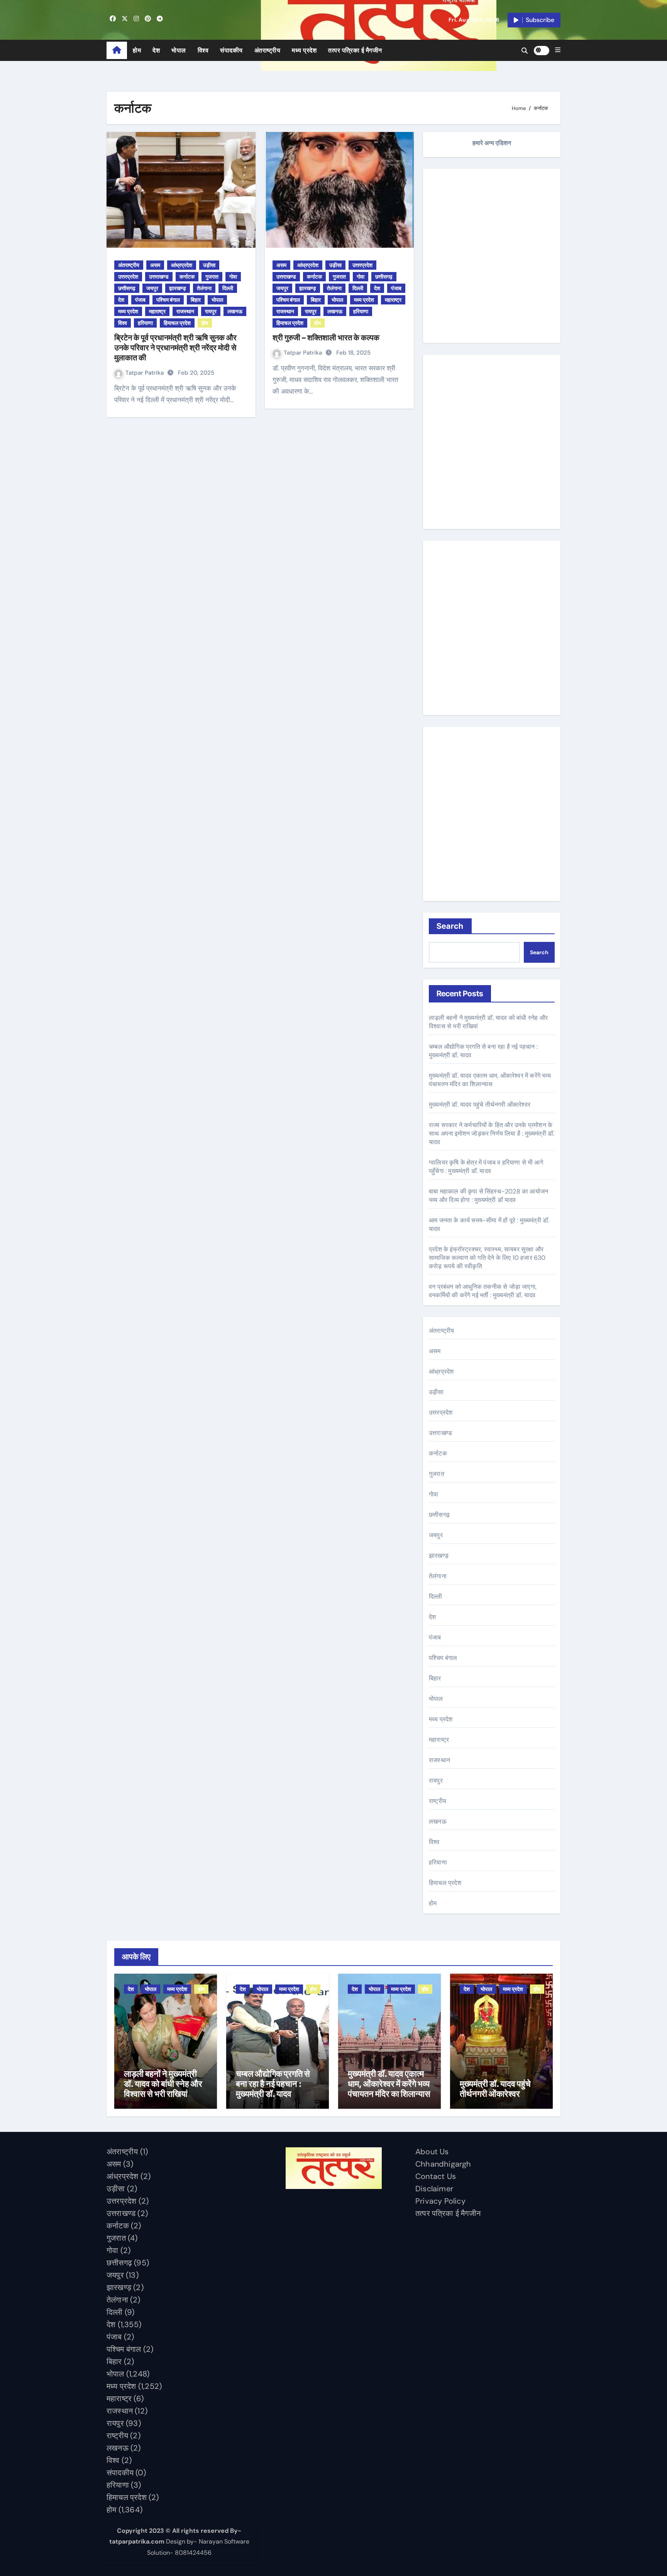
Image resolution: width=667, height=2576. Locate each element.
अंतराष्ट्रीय (267, 50)
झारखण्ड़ (178, 288)
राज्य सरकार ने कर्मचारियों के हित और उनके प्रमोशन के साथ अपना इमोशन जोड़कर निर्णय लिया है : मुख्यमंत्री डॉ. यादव (492, 1133)
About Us (432, 2152)
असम (155, 265)
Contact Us (436, 2176)
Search (450, 926)
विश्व (203, 50)
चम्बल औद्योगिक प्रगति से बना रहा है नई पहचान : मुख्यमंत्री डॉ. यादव (273, 2084)
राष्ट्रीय (438, 1801)
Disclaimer (434, 2189)
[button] (558, 50)
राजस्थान (185, 311)
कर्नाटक (187, 277)
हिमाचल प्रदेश (177, 323)
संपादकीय (231, 50)
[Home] (117, 51)
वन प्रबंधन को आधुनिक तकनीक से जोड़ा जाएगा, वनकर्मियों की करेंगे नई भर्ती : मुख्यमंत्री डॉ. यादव (483, 1291)
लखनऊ (235, 311)
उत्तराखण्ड (159, 277)
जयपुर (152, 288)
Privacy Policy (440, 2201)
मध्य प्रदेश (304, 50)
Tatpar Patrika (145, 373)
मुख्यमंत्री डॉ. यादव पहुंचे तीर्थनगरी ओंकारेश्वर (480, 1105)
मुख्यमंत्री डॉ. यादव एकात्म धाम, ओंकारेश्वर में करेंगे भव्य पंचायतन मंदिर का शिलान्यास (490, 1080)
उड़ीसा (209, 265)
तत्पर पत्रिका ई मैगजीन (355, 50)
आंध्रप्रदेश (182, 265)
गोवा (233, 277)
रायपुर (211, 311)
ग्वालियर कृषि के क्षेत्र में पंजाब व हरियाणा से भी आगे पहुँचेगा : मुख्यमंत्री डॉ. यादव (486, 1167)
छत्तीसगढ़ (127, 288)
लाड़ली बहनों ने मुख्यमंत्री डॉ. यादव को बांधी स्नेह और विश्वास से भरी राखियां (163, 2084)
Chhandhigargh (443, 2164)
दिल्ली (228, 288)
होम (137, 50)
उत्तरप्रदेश (128, 277)
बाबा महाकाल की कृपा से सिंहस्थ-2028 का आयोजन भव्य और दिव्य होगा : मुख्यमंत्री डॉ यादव (488, 1196)
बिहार (196, 300)
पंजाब (140, 300)
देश (156, 50)
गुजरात (212, 277)
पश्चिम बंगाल (168, 300)
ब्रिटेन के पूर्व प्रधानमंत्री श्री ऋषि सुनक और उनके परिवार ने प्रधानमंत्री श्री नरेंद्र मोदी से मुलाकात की (175, 348)
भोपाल (179, 50)
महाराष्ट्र (157, 311)
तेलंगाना (204, 288)
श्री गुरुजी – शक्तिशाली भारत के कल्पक (326, 338)
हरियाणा (145, 323)
